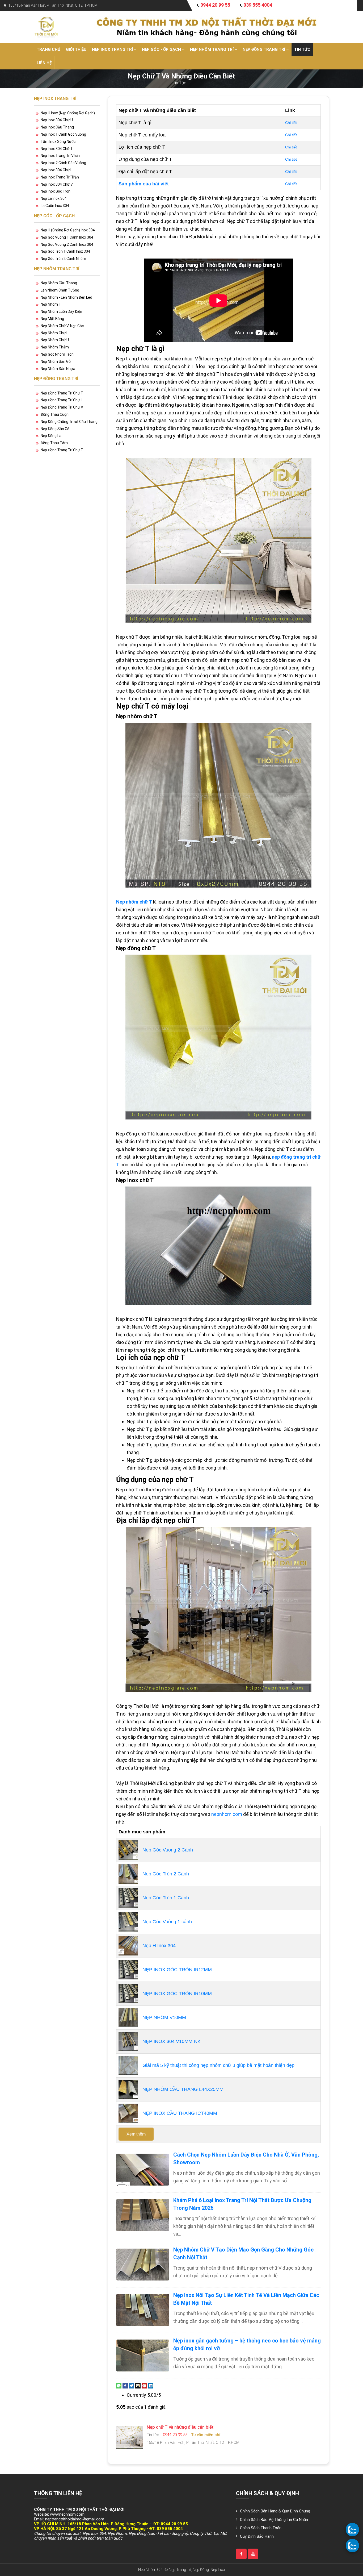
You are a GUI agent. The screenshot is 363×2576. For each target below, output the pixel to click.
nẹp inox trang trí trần (60, 177)
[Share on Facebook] (125, 2385)
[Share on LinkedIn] (151, 2385)
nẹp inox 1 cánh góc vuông (63, 134)
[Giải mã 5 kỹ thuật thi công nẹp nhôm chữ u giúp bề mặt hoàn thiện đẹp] (128, 2065)
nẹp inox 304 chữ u (57, 120)
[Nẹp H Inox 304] (128, 1945)
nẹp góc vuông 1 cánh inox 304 (67, 237)
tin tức (302, 49)
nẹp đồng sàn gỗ (55, 429)
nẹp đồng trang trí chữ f (62, 450)
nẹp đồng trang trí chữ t (62, 393)
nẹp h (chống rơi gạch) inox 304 (68, 230)
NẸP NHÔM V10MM (164, 2017)
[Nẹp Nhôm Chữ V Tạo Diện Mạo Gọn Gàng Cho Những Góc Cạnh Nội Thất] (143, 2265)
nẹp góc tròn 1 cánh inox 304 (65, 251)
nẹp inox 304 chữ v (57, 184)
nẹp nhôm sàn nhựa (58, 369)
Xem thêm (136, 2134)
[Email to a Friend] (138, 2385)
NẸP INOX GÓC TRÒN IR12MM (177, 1970)
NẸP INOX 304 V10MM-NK (172, 2041)
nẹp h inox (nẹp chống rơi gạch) (68, 113)
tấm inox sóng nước (58, 142)
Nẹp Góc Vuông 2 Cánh (168, 1850)
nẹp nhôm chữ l (54, 333)
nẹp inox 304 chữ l (56, 170)
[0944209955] (352, 2529)
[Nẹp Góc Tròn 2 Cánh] (128, 1874)
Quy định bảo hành (257, 2536)
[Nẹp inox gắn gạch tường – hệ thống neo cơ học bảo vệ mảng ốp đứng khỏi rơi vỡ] (143, 2356)
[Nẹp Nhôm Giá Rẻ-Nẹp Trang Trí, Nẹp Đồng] (46, 26)
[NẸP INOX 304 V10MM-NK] (128, 2041)
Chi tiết (291, 123)
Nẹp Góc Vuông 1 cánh (167, 1922)
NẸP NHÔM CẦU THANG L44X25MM (183, 2089)
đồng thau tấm (54, 443)
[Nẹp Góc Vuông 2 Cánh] (128, 1850)
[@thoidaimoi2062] (253, 2554)
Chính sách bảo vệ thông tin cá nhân (274, 2520)
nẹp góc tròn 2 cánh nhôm (63, 259)
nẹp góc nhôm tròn (57, 354)
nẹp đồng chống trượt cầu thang (69, 422)
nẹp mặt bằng (52, 319)
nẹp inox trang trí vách (60, 156)
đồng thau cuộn (55, 414)
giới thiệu (76, 49)
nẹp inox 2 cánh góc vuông (63, 163)
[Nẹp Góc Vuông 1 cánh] (128, 1921)
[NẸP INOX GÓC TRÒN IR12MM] (128, 1969)
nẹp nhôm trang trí (212, 49)
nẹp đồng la (51, 436)
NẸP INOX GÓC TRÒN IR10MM (177, 1994)
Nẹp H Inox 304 (159, 1946)
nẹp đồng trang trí (264, 49)
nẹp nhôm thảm (55, 347)
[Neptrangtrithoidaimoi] (241, 2554)
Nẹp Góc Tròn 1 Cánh (166, 1898)
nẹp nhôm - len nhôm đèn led (66, 297)
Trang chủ (48, 49)
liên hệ (44, 63)
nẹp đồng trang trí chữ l (62, 400)
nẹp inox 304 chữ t (57, 149)
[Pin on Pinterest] (144, 2385)
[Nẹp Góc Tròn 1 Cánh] (128, 1897)
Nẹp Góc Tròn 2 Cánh (166, 1874)
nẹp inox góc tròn (56, 191)
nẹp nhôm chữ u (55, 340)
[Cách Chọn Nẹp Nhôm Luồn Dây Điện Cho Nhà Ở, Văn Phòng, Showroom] (143, 2170)
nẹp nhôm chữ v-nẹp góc (62, 326)
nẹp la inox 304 (54, 198)
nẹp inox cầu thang (57, 127)
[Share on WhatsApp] (119, 2385)
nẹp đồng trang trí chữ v (62, 407)
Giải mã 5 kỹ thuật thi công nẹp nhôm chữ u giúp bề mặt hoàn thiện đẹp (218, 2065)
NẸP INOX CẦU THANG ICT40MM (180, 2113)
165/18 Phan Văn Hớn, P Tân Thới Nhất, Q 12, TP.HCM (53, 5)
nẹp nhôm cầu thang (59, 283)
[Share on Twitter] (132, 2385)
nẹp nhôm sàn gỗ (56, 361)
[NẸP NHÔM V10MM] (128, 2017)
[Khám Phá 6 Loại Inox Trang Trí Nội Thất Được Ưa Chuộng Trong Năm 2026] (143, 2215)
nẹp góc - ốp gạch (162, 49)
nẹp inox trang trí (113, 49)
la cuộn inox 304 (55, 206)
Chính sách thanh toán (261, 2528)
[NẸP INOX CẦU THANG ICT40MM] (128, 2113)
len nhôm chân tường (60, 290)
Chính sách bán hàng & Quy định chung (275, 2511)
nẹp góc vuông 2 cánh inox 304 (67, 244)
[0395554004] (352, 2545)
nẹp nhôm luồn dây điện (61, 311)
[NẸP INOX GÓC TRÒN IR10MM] (128, 1993)
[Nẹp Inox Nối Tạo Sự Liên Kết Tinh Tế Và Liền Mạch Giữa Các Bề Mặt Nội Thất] (143, 2310)
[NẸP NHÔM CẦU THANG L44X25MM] (128, 2089)
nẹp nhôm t (51, 304)
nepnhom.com (227, 1814)
